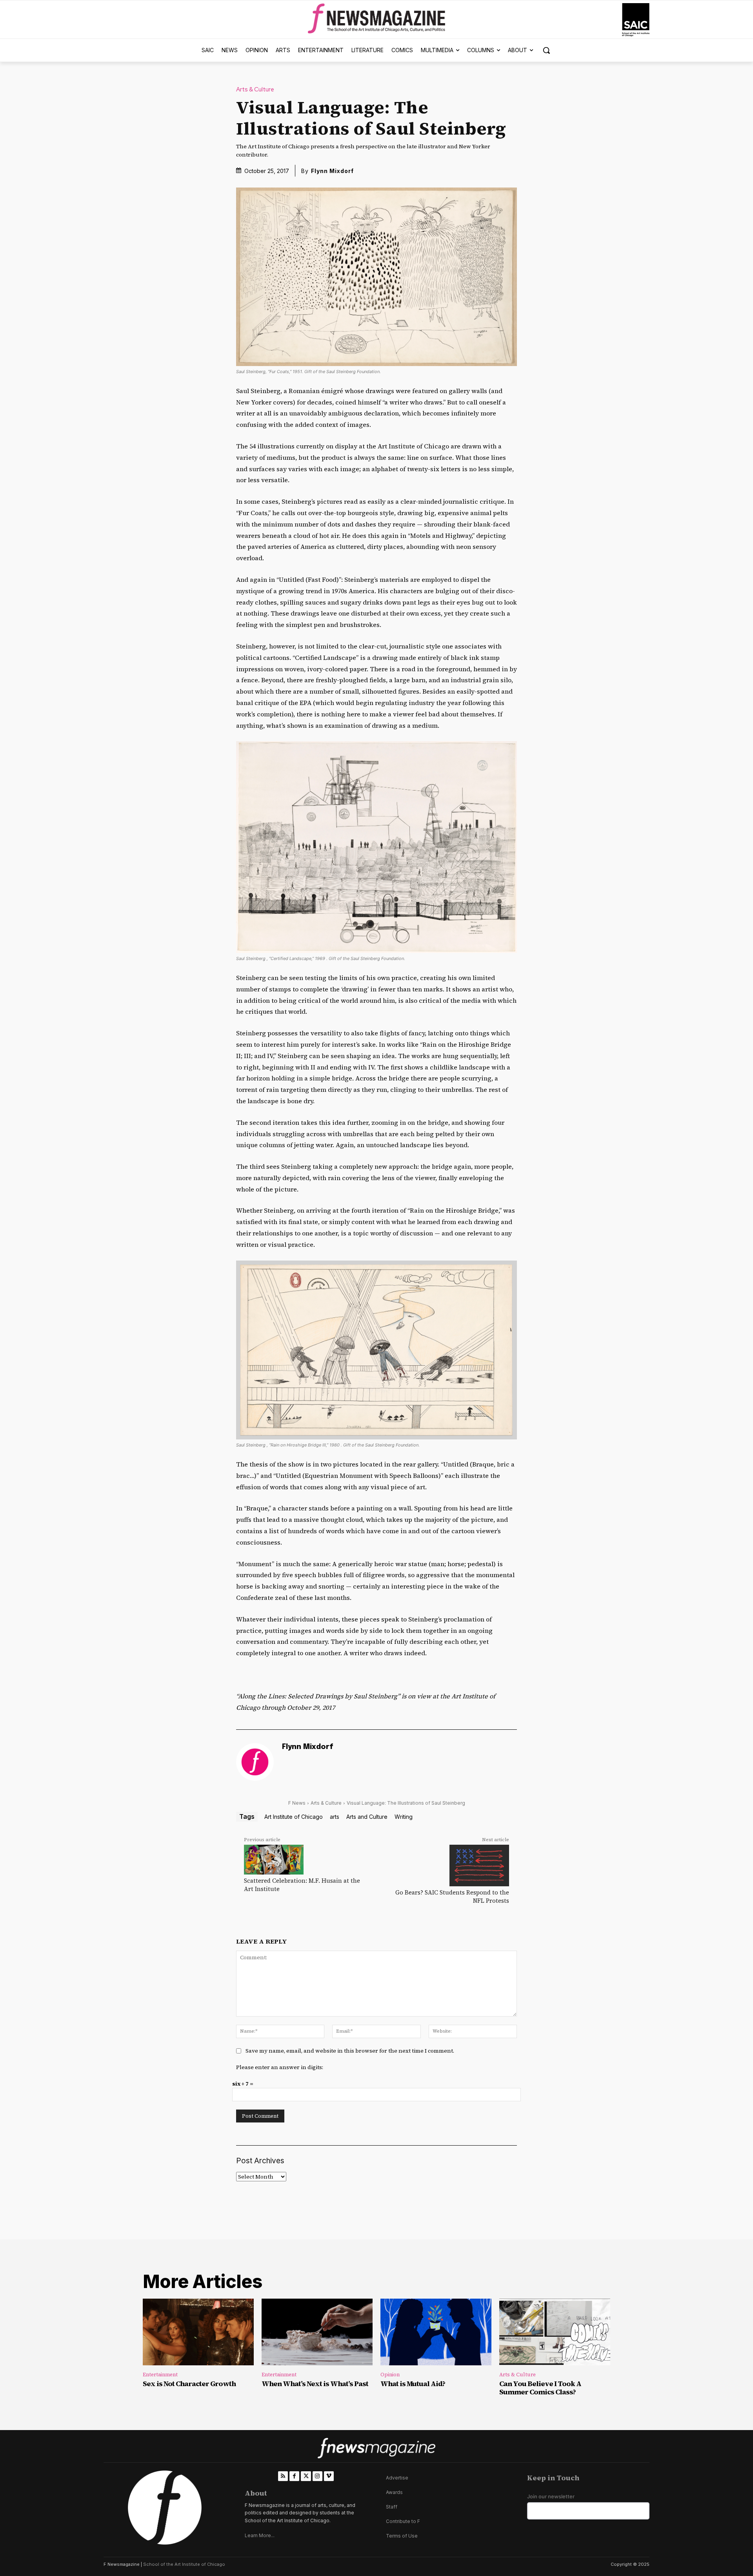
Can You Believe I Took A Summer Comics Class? (540, 2388)
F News (297, 1803)
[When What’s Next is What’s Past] (317, 2332)
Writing (404, 1817)
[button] (546, 50)
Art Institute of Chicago (294, 1817)
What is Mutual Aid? (413, 2384)
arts (335, 1817)
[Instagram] (317, 2476)
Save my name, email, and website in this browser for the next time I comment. (350, 2051)
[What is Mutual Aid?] (436, 2332)
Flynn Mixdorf (332, 171)
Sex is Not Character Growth (189, 2384)
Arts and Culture (367, 1817)
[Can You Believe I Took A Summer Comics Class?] (555, 2332)
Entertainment (160, 2375)
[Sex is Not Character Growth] (198, 2332)
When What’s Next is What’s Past (315, 2384)
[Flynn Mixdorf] (255, 1762)
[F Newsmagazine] (636, 20)
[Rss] (283, 2476)
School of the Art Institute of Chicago (184, 2564)
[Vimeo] (329, 2476)
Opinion (390, 2375)
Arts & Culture (255, 90)
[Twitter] (306, 2476)
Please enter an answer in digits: (280, 2067)
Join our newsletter (551, 2497)
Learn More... (260, 2535)
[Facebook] (294, 2476)
